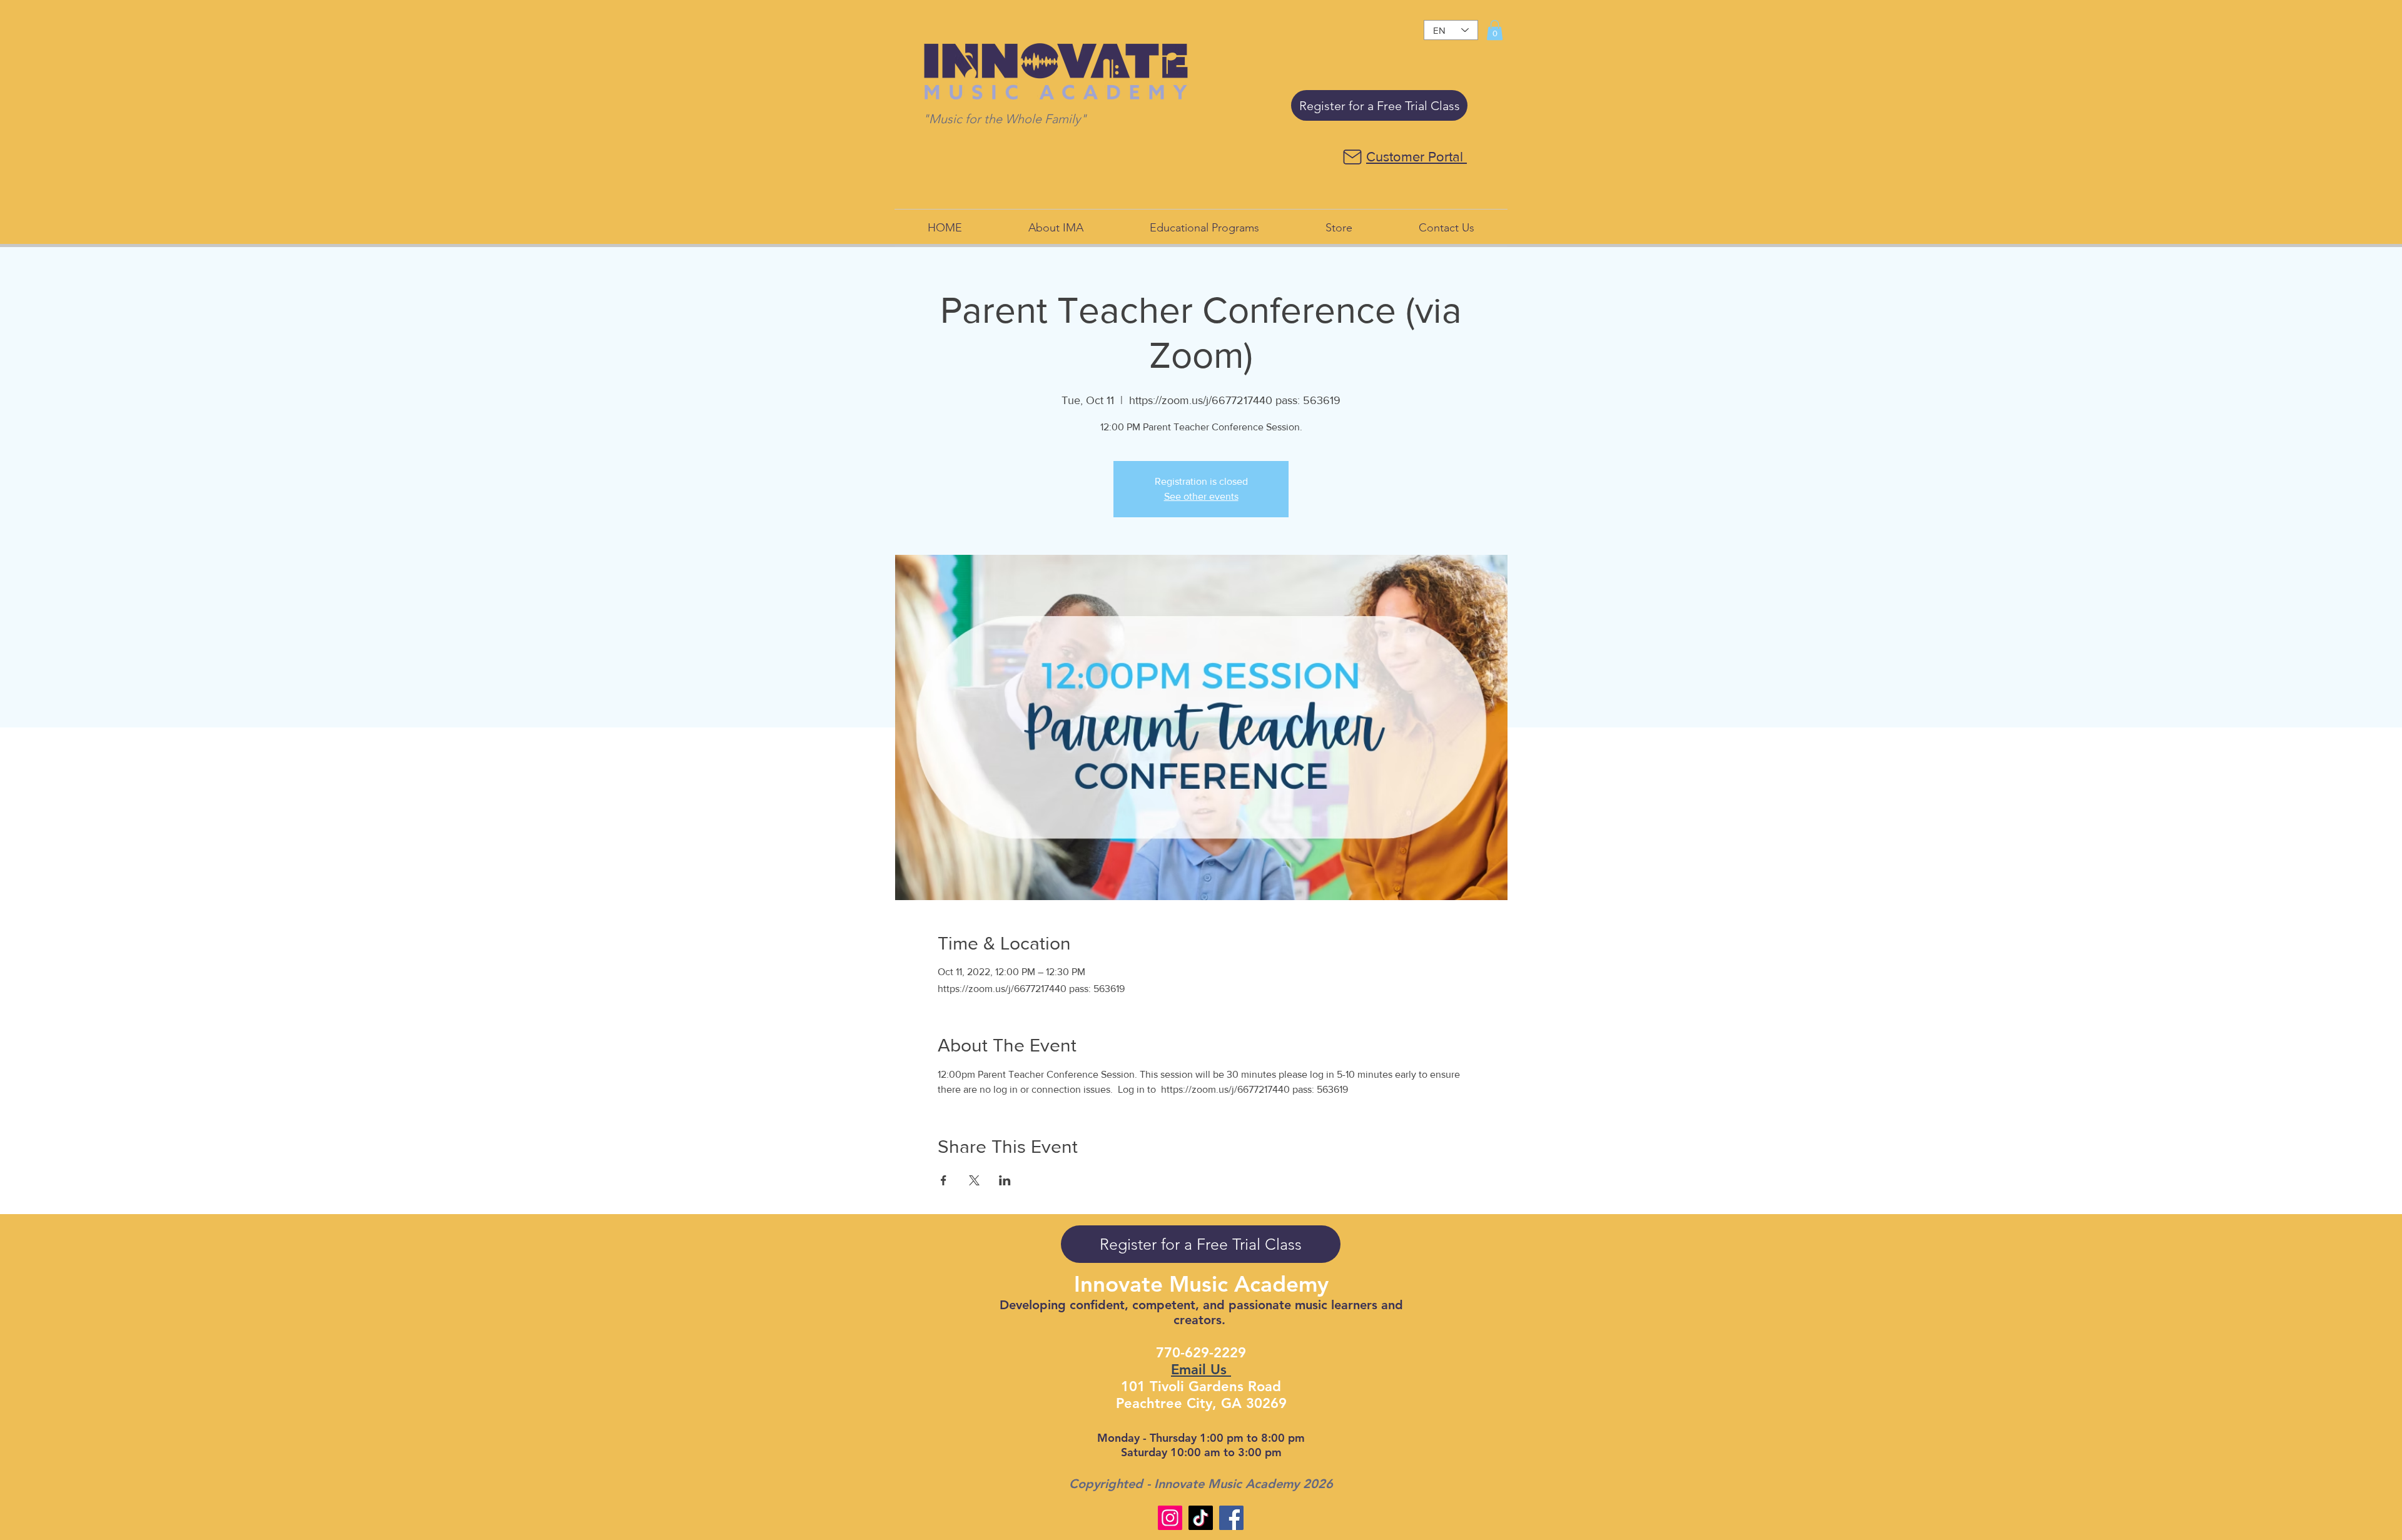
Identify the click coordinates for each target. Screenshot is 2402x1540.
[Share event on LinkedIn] (1005, 1180)
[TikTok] (1201, 1518)
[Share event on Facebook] (944, 1180)
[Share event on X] (974, 1180)
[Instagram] (1170, 1518)
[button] (1495, 30)
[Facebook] (1231, 1518)
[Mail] (1352, 157)
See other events (1201, 496)
